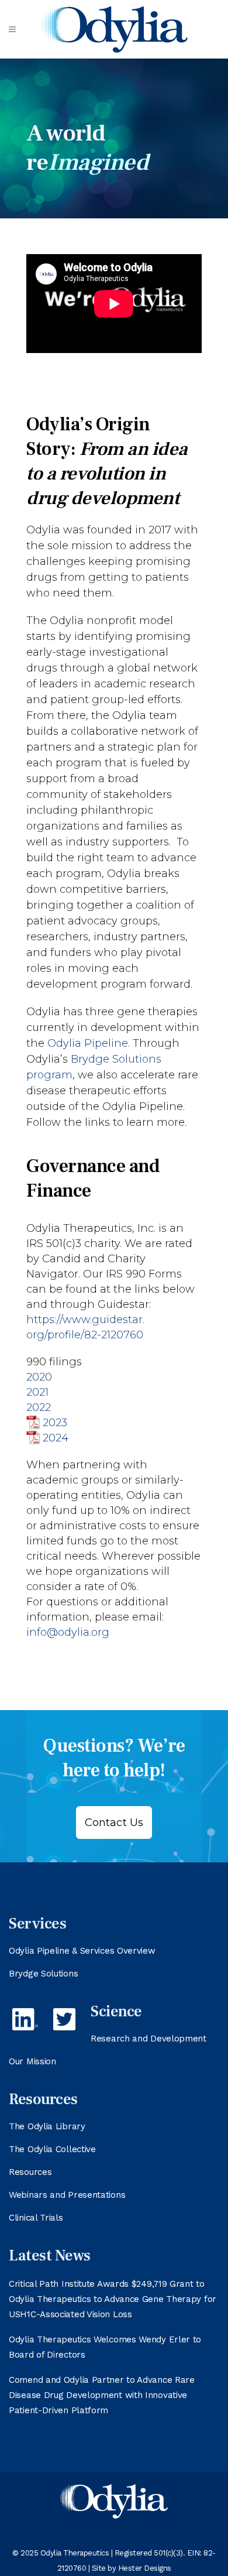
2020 (39, 1377)
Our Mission (32, 2061)
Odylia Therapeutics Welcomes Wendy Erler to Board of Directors (105, 2347)
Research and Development (148, 2039)
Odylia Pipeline (88, 1043)
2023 (55, 1423)
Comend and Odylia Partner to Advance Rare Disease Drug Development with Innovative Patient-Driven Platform (102, 2395)
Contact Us (114, 1823)
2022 (39, 1407)
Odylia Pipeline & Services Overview (82, 1951)
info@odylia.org (68, 1632)
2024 (56, 1438)
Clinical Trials (36, 2218)
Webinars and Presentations (67, 2195)
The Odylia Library (47, 2126)
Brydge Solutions (43, 1974)
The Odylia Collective (52, 2149)
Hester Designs (145, 2568)
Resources (30, 2172)
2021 (37, 1392)
